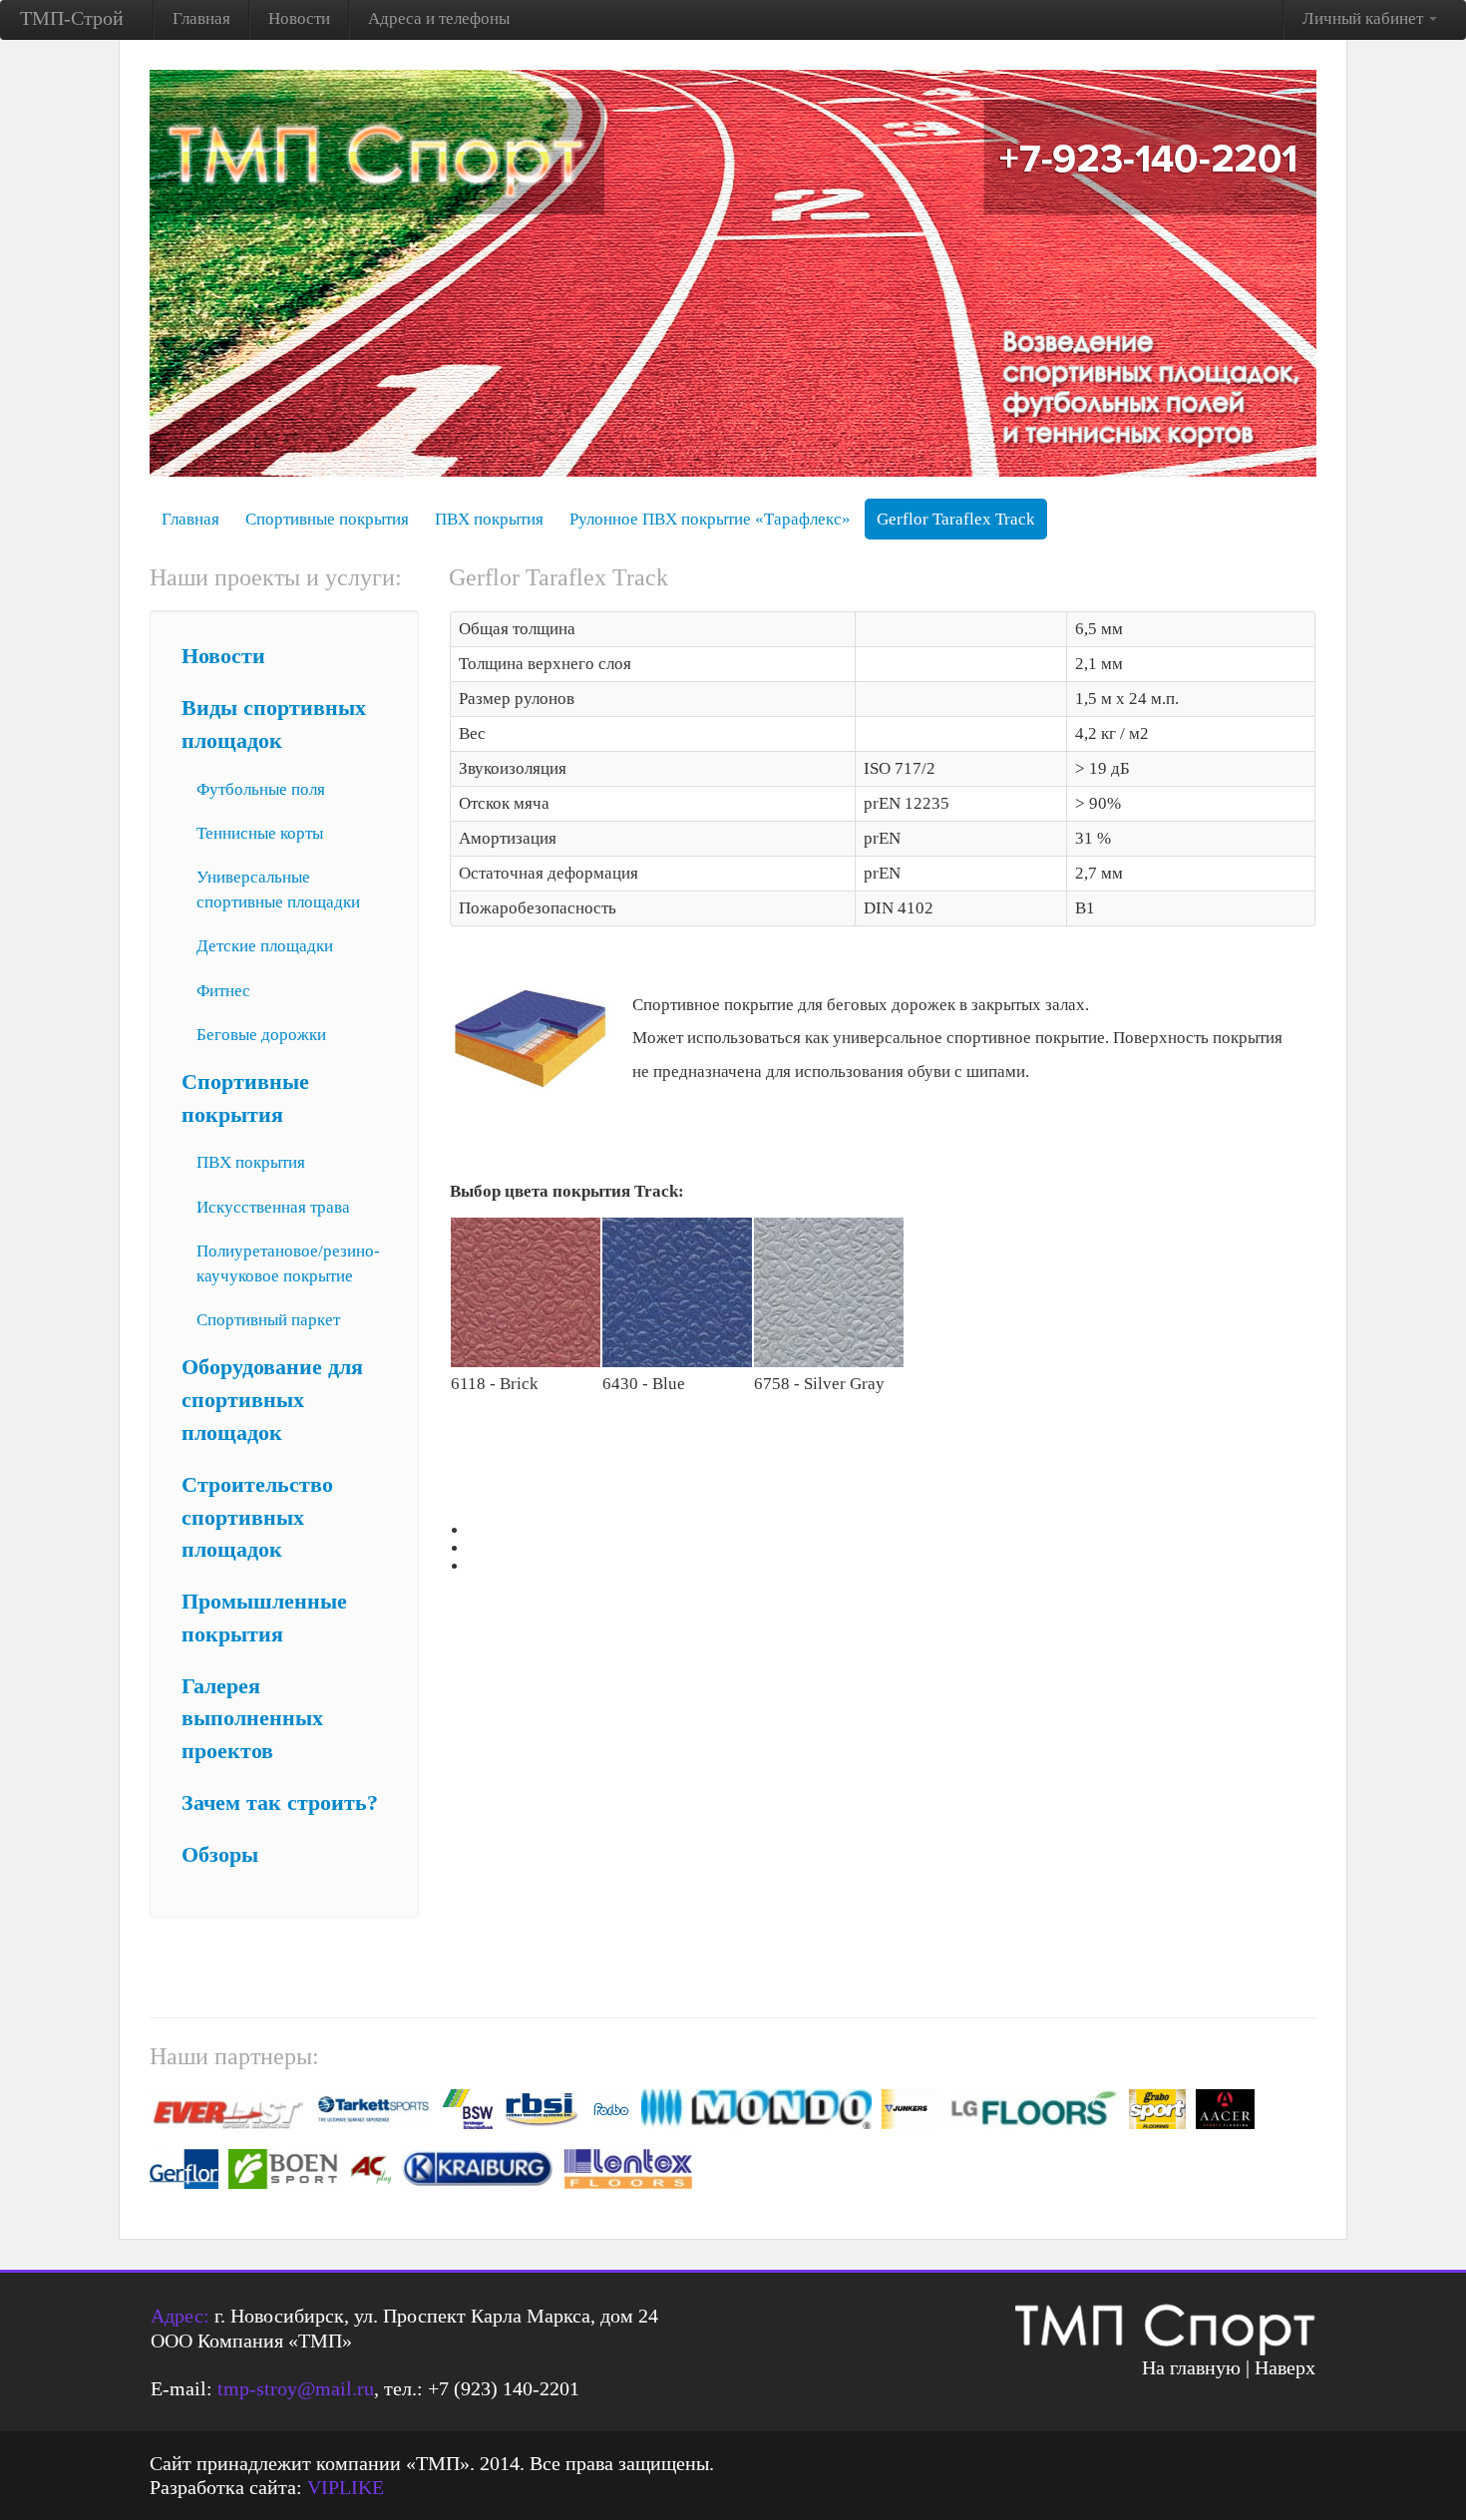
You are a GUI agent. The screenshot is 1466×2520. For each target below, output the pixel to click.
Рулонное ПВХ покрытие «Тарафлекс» (710, 519)
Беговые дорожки (261, 1035)
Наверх (1285, 2367)
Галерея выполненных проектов (252, 1719)
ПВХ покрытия (489, 519)
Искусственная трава (273, 1207)
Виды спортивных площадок (274, 724)
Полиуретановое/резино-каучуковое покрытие (288, 1263)
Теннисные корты (260, 833)
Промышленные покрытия (264, 1618)
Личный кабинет (1365, 18)
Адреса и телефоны (439, 18)
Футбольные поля (261, 789)
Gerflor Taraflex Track (956, 519)
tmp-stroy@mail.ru (296, 2388)
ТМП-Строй (72, 18)
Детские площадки (265, 946)
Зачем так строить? (280, 1803)
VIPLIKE (346, 2487)
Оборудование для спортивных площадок (272, 1400)
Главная (201, 18)
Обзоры (220, 1855)
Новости (299, 18)
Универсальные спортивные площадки (278, 890)
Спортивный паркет (268, 1320)
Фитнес (223, 991)
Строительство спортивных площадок (257, 1518)
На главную (1191, 2367)
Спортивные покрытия (327, 519)
